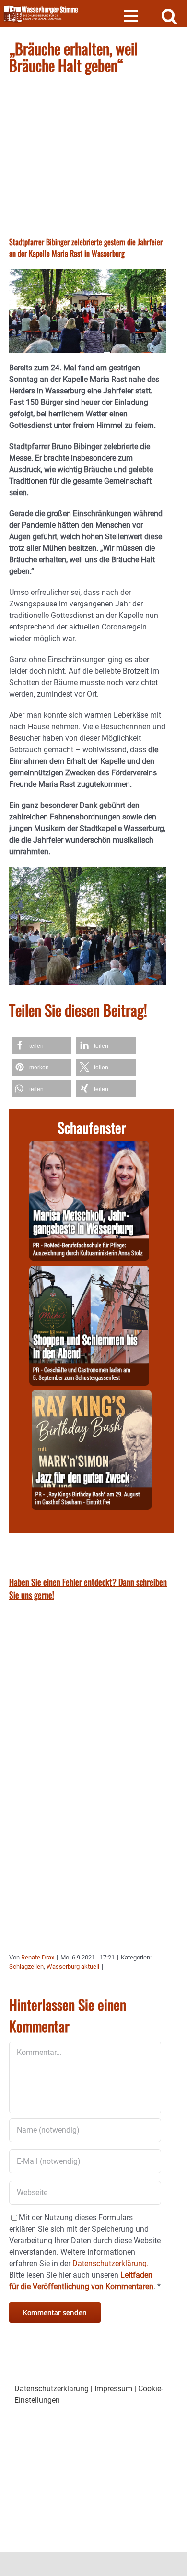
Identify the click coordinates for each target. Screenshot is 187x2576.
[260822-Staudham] (92, 1395)
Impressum (113, 2389)
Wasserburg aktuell (73, 1966)
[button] (41, 1046)
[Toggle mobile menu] (132, 16)
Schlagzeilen (26, 1966)
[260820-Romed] (89, 1146)
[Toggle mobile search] (169, 16)
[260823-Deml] (89, 1271)
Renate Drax (38, 1957)
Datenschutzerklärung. (111, 2263)
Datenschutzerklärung (52, 2389)
